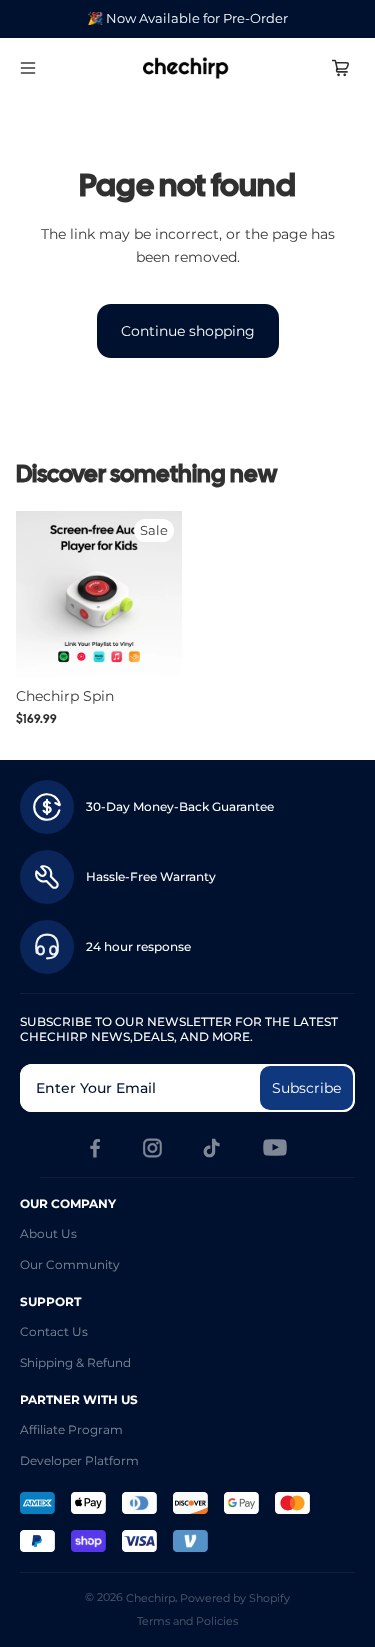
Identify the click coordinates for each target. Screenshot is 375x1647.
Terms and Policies (187, 1621)
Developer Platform (79, 1460)
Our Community (70, 1264)
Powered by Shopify (235, 1598)
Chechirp (150, 1598)
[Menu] (28, 68)
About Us (48, 1233)
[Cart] (341, 68)
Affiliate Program (71, 1429)
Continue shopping (188, 331)
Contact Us (54, 1331)
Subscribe (306, 1088)
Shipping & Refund (75, 1362)
